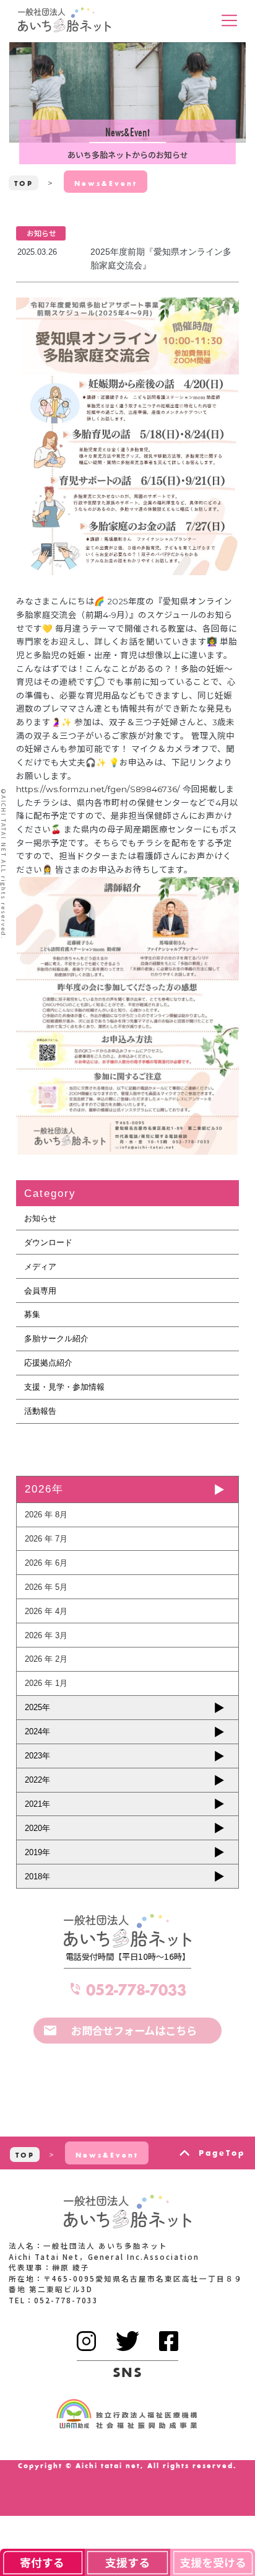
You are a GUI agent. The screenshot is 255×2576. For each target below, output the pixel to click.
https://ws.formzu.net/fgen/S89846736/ (98, 789)
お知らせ (40, 1218)
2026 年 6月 (46, 1563)
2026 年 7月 (46, 1539)
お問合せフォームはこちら (134, 2030)
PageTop (222, 2153)
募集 (32, 1314)
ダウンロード (48, 1242)
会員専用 (40, 1291)
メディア (40, 1267)
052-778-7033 (136, 1989)
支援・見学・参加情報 (64, 1387)
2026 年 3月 (46, 1635)
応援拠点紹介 (48, 1363)
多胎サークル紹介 (56, 1339)
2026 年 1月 (46, 1683)
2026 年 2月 (46, 1659)
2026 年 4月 (46, 1611)
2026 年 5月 (46, 1587)
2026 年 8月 (46, 1515)
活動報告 (40, 1411)
